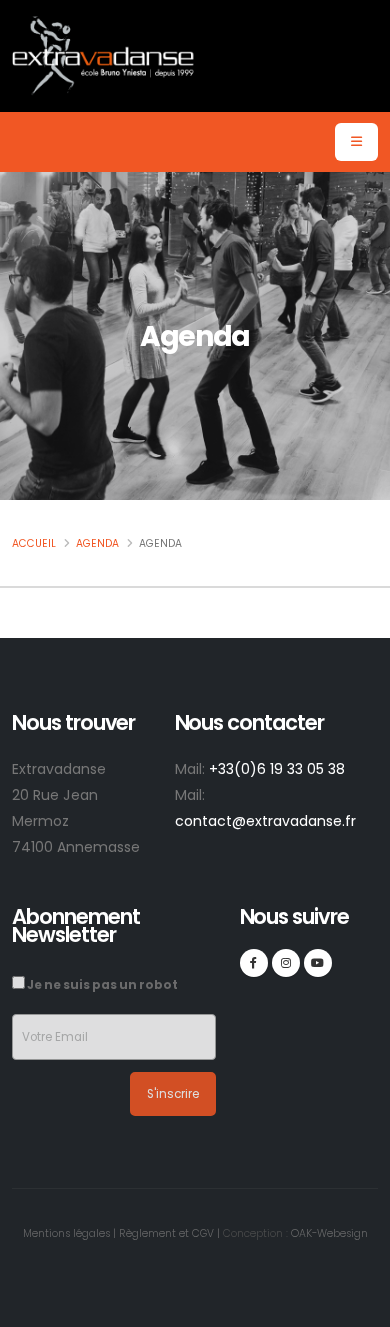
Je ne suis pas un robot (101, 985)
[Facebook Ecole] (254, 963)
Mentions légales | (69, 1233)
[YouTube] (318, 963)
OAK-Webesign (328, 1233)
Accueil (34, 543)
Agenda (97, 543)
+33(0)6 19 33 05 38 (277, 769)
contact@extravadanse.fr (265, 821)
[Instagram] (286, 963)
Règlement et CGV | (169, 1233)
